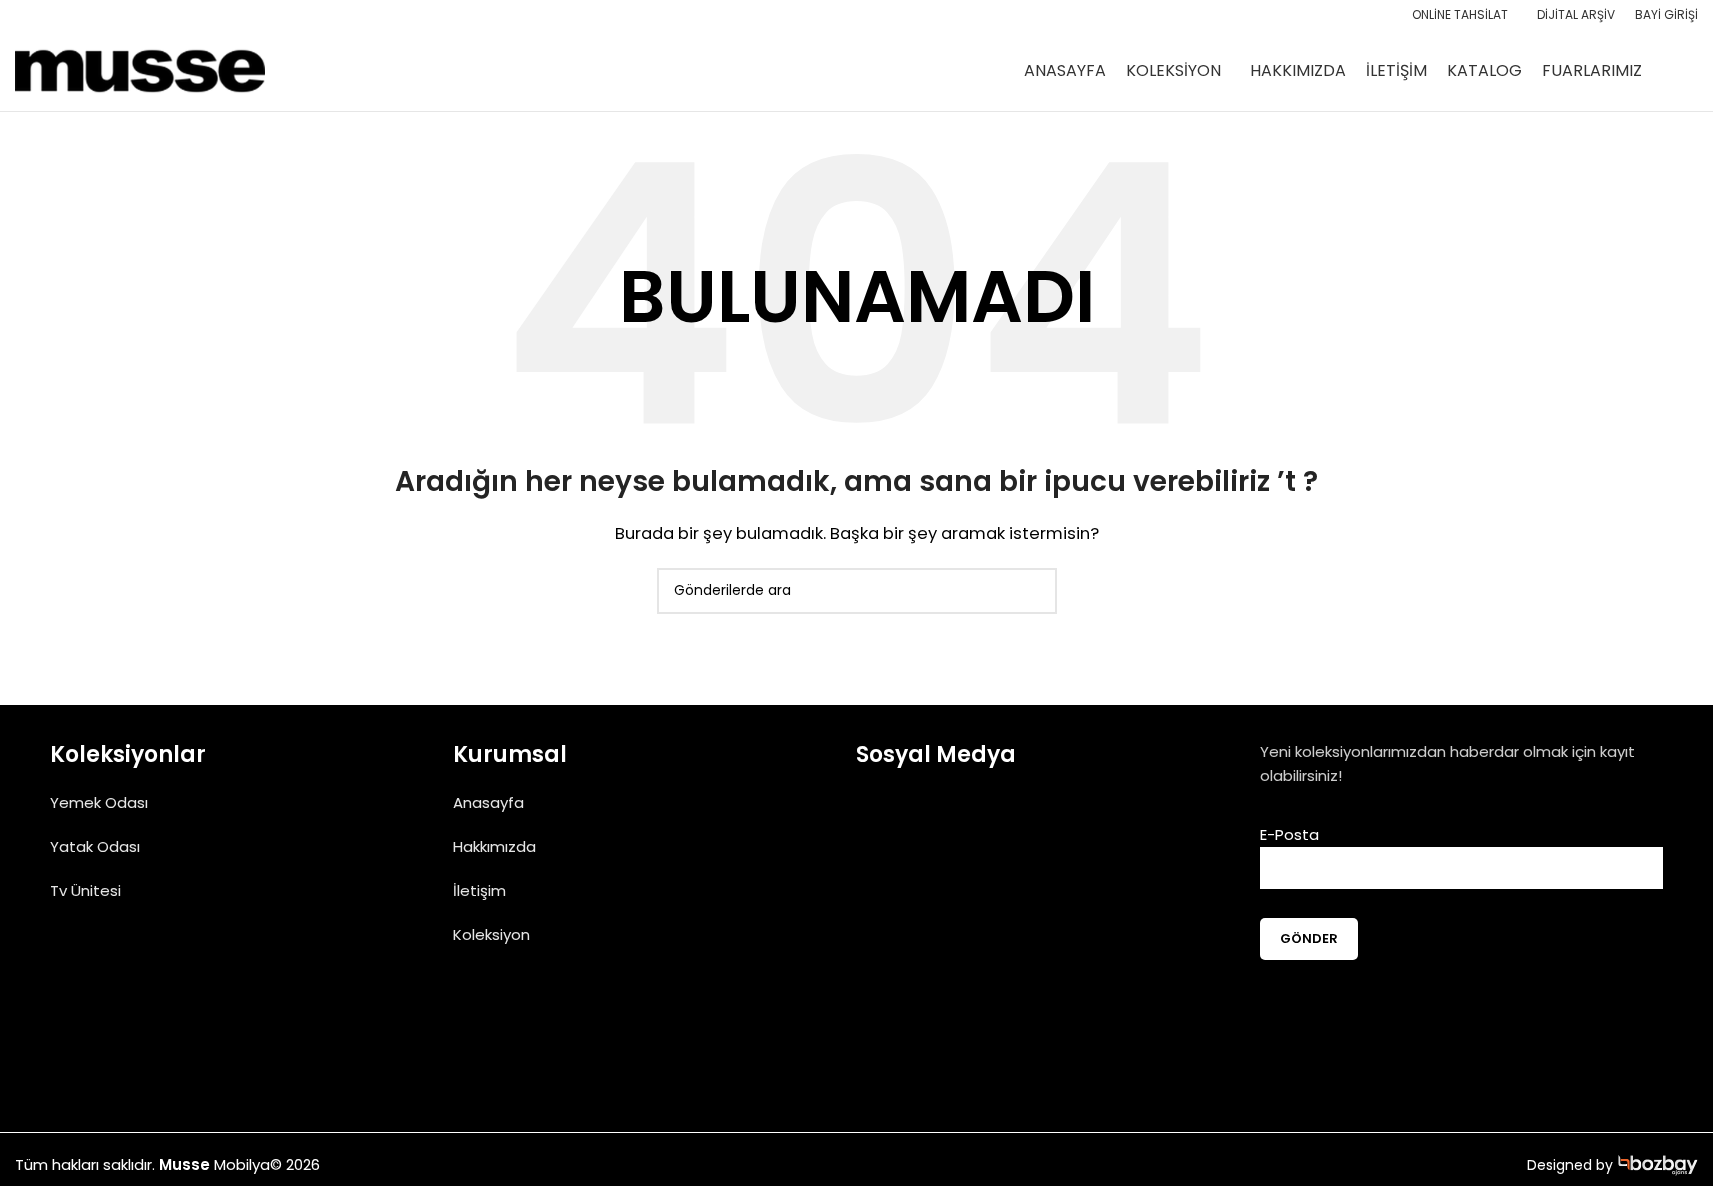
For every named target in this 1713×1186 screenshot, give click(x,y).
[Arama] (1690, 71)
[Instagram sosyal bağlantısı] (930, 828)
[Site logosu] (140, 69)
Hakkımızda (494, 846)
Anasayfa (488, 802)
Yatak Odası (95, 846)
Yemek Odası (99, 802)
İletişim (479, 890)
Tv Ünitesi (85, 890)
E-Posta (1289, 834)
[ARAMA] (1034, 591)
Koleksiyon (491, 934)
